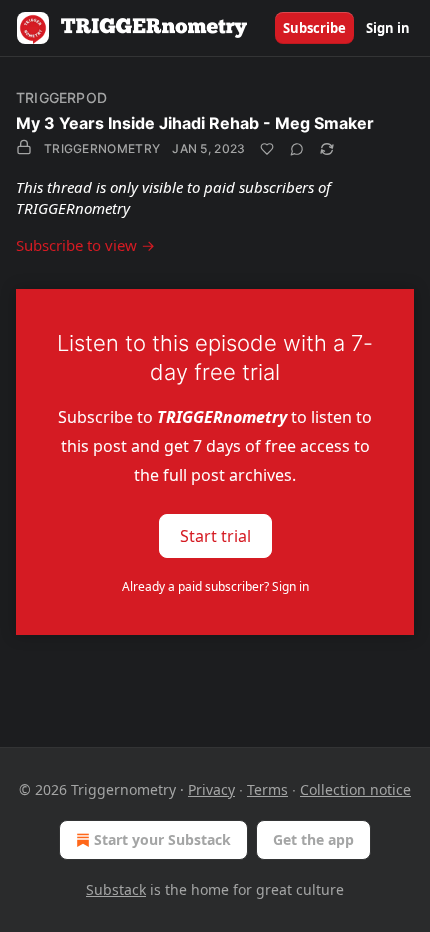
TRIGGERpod (61, 97)
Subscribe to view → (85, 245)
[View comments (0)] (297, 149)
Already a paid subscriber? (215, 586)
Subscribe (314, 28)
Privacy (211, 789)
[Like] (267, 149)
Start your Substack (162, 839)
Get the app (313, 839)
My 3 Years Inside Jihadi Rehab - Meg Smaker (195, 123)
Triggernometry (102, 148)
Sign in (388, 28)
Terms (267, 789)
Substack (116, 889)
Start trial (215, 536)
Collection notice (355, 789)
